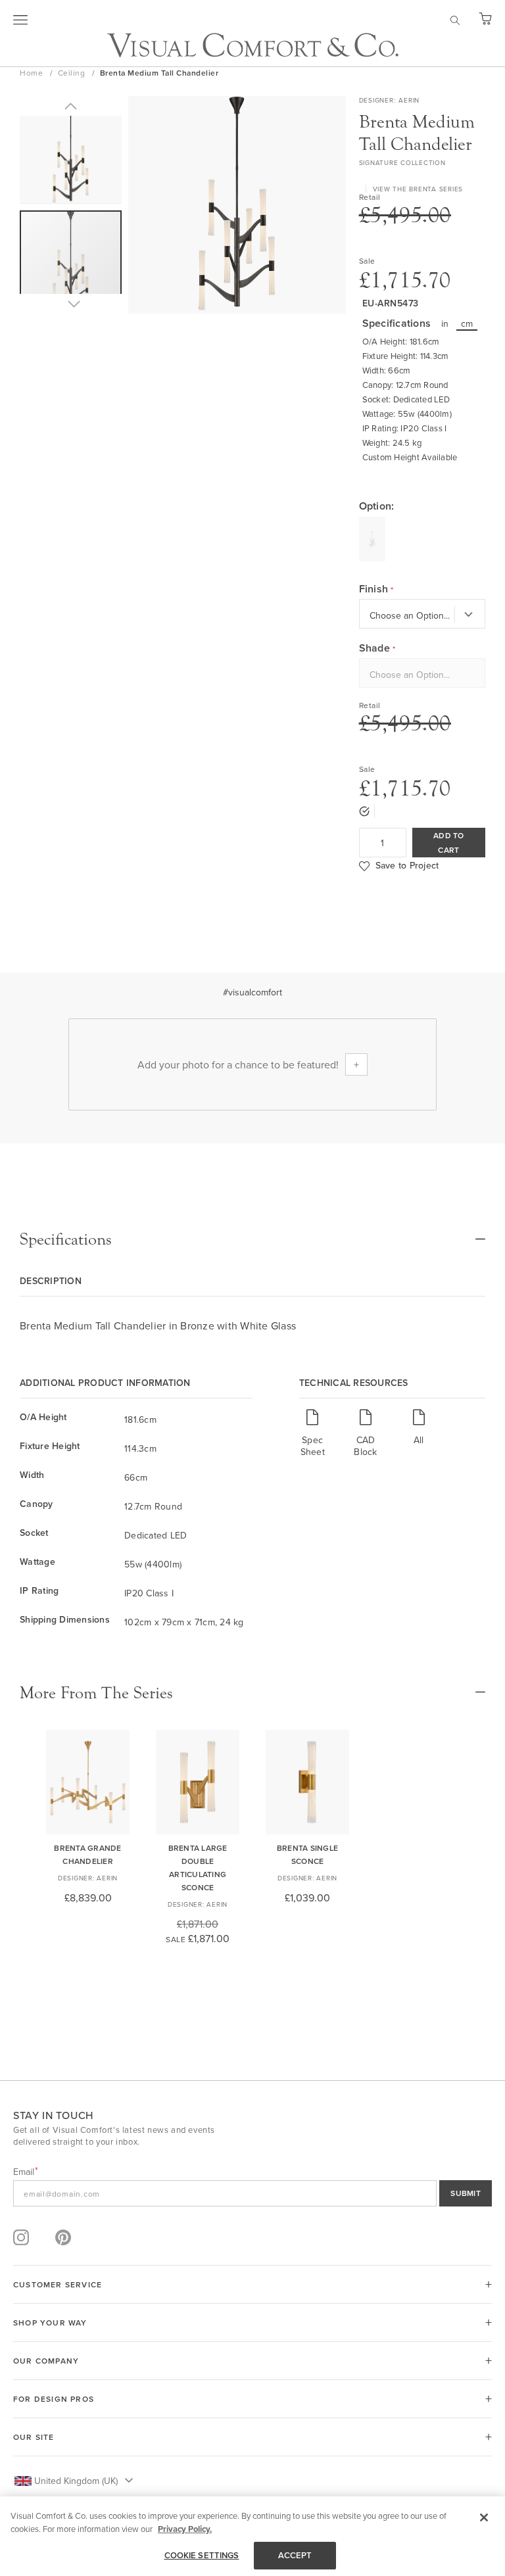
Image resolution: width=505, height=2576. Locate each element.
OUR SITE (34, 2437)
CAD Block (365, 1445)
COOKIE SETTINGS (202, 2555)
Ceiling (73, 73)
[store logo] (253, 45)
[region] (252, 2536)
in (445, 323)
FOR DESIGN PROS (54, 2399)
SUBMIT (466, 2193)
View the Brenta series (418, 189)
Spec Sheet (313, 1445)
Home (33, 73)
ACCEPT (295, 2555)
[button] (71, 106)
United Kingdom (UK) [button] (76, 2481)
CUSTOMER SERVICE (58, 2284)
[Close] (484, 2517)
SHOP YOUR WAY (50, 2323)
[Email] (252, 2193)
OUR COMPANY (46, 2361)
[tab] (252, 1239)
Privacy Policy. (185, 2529)
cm (467, 323)
